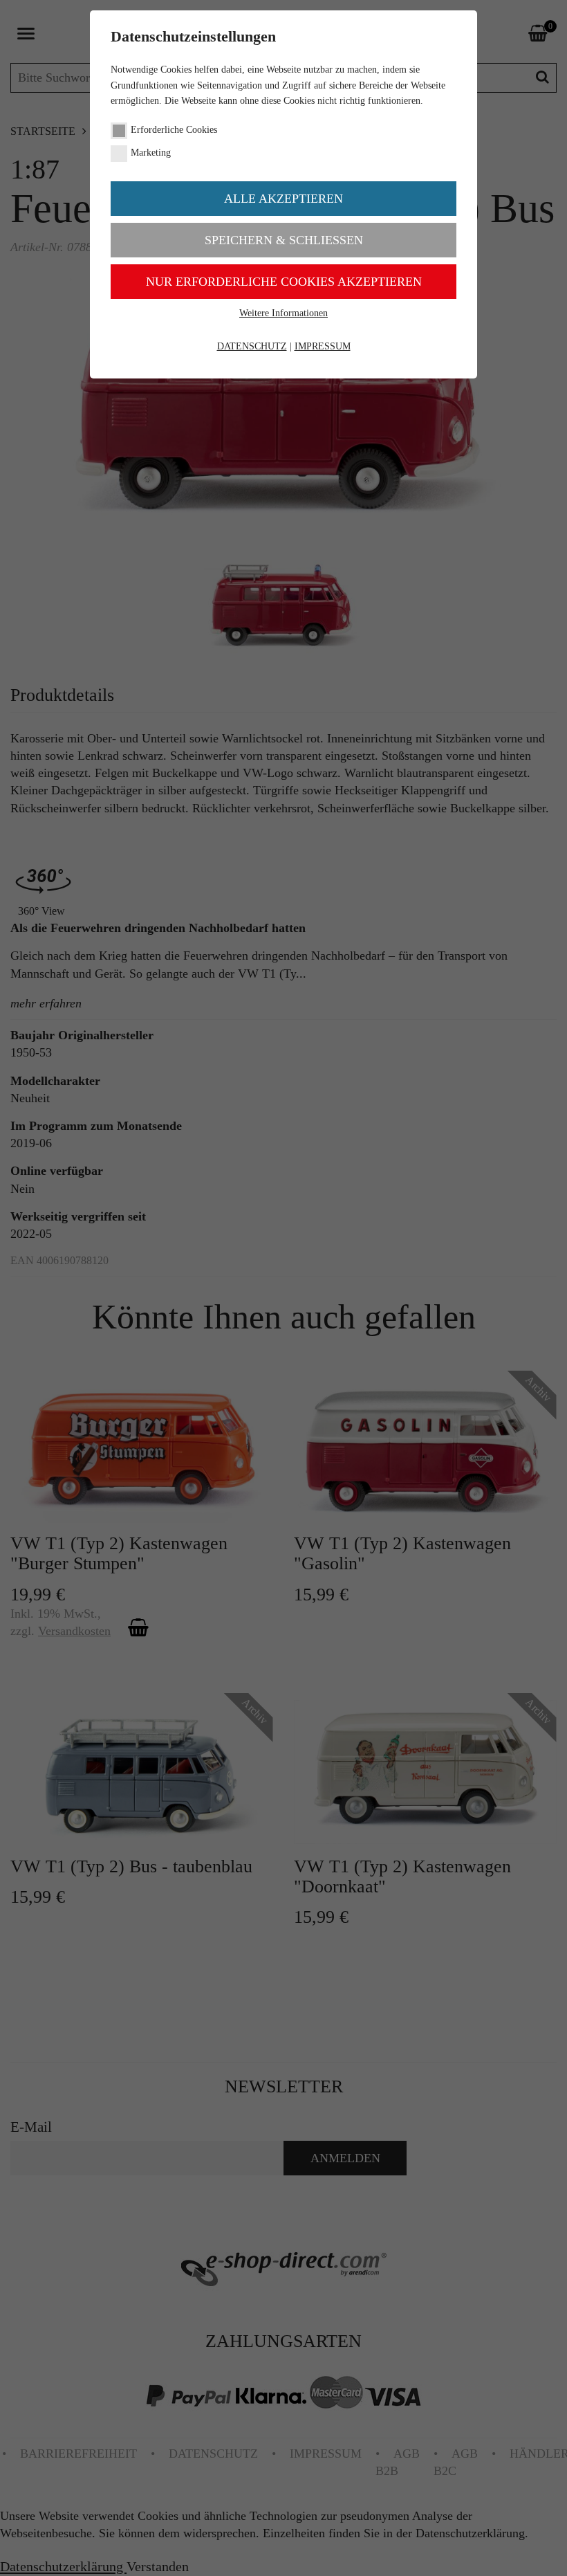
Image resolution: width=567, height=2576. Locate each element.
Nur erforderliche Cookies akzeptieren (284, 282)
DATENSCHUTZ (252, 346)
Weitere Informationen (283, 313)
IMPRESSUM (323, 346)
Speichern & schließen (284, 240)
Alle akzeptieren (283, 199)
